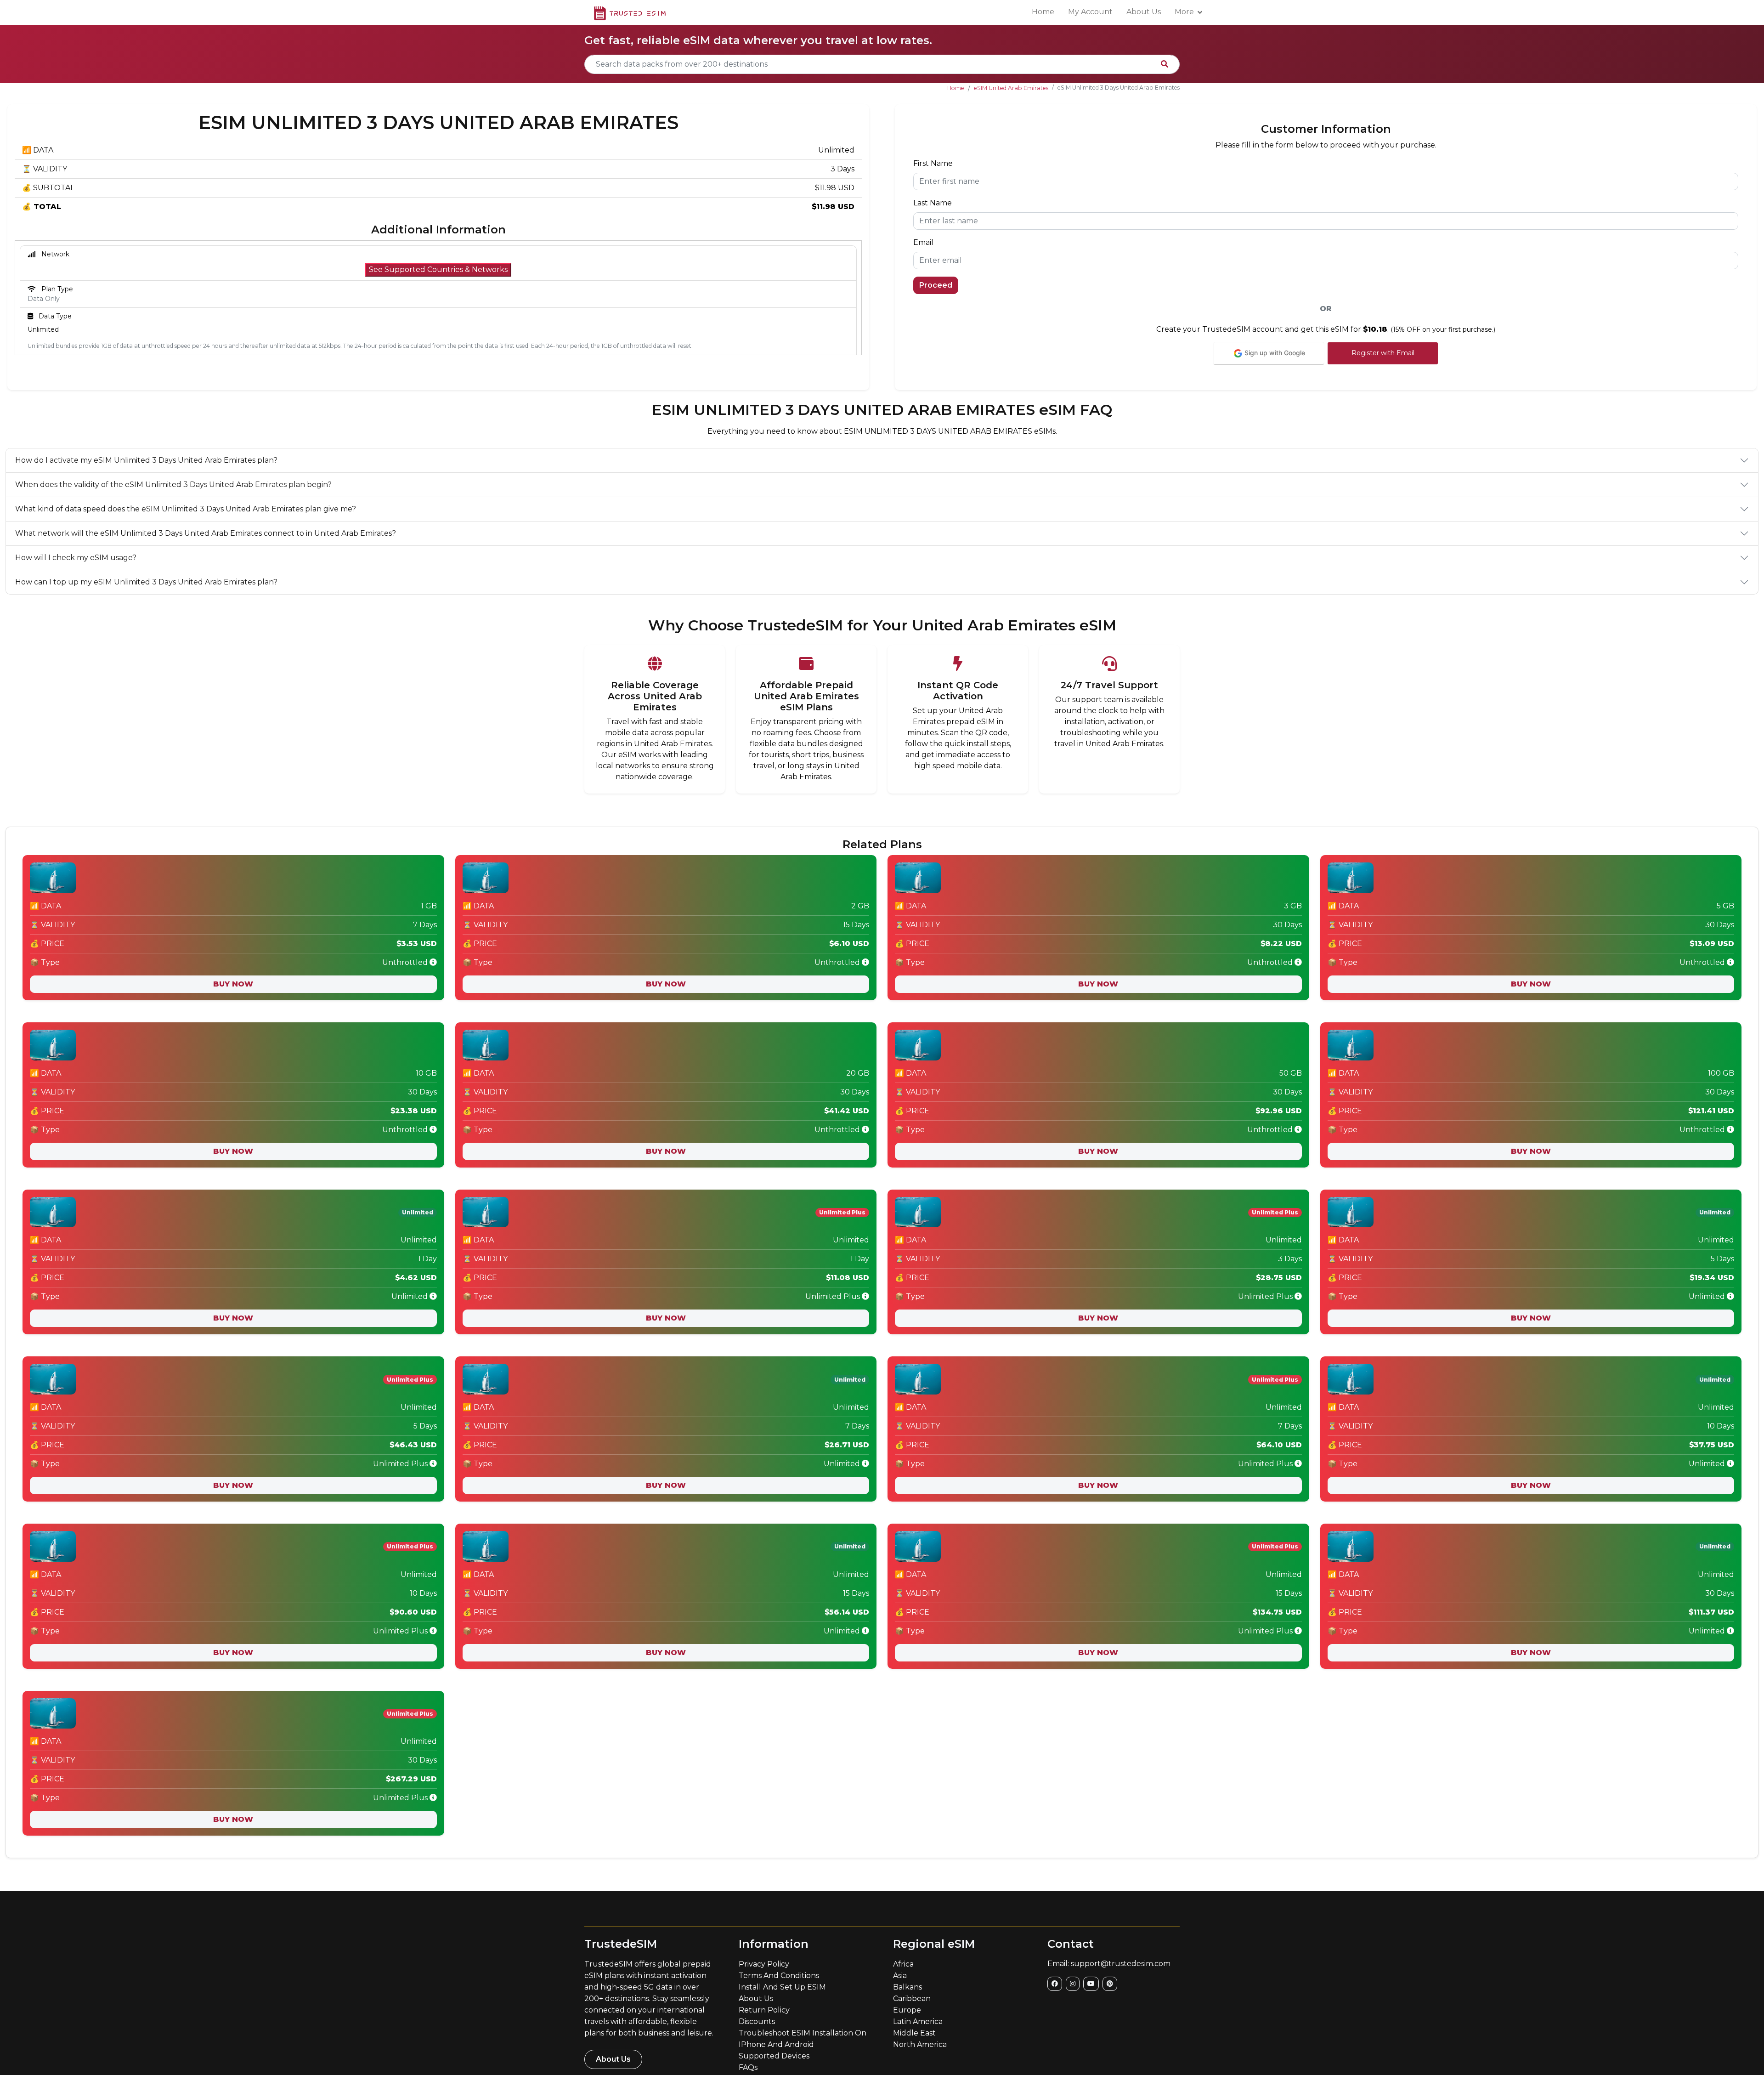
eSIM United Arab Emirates (1011, 88)
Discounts (757, 2021)
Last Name (933, 203)
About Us (1144, 12)
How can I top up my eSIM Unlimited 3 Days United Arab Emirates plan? (146, 582)
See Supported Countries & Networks (438, 269)
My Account (1090, 12)
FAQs (748, 2067)
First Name (933, 163)
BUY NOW (233, 984)
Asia (900, 1976)
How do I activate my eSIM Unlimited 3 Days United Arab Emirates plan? (146, 460)
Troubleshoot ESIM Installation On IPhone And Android (803, 2039)
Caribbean (912, 1998)
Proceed (936, 285)
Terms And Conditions (779, 1976)
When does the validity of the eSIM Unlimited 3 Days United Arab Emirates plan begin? (173, 485)
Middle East (914, 2033)
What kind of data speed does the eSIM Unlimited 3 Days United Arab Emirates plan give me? (186, 509)
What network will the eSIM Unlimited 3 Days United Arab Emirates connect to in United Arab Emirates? (206, 533)
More (1184, 12)
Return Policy (764, 2010)
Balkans (907, 1987)
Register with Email (1383, 353)
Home (1043, 12)
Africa (903, 1964)
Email (923, 242)
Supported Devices (774, 2056)
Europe (907, 2010)
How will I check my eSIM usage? (76, 558)
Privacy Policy (764, 1964)
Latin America (918, 2021)
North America (920, 2044)
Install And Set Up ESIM (782, 1987)
